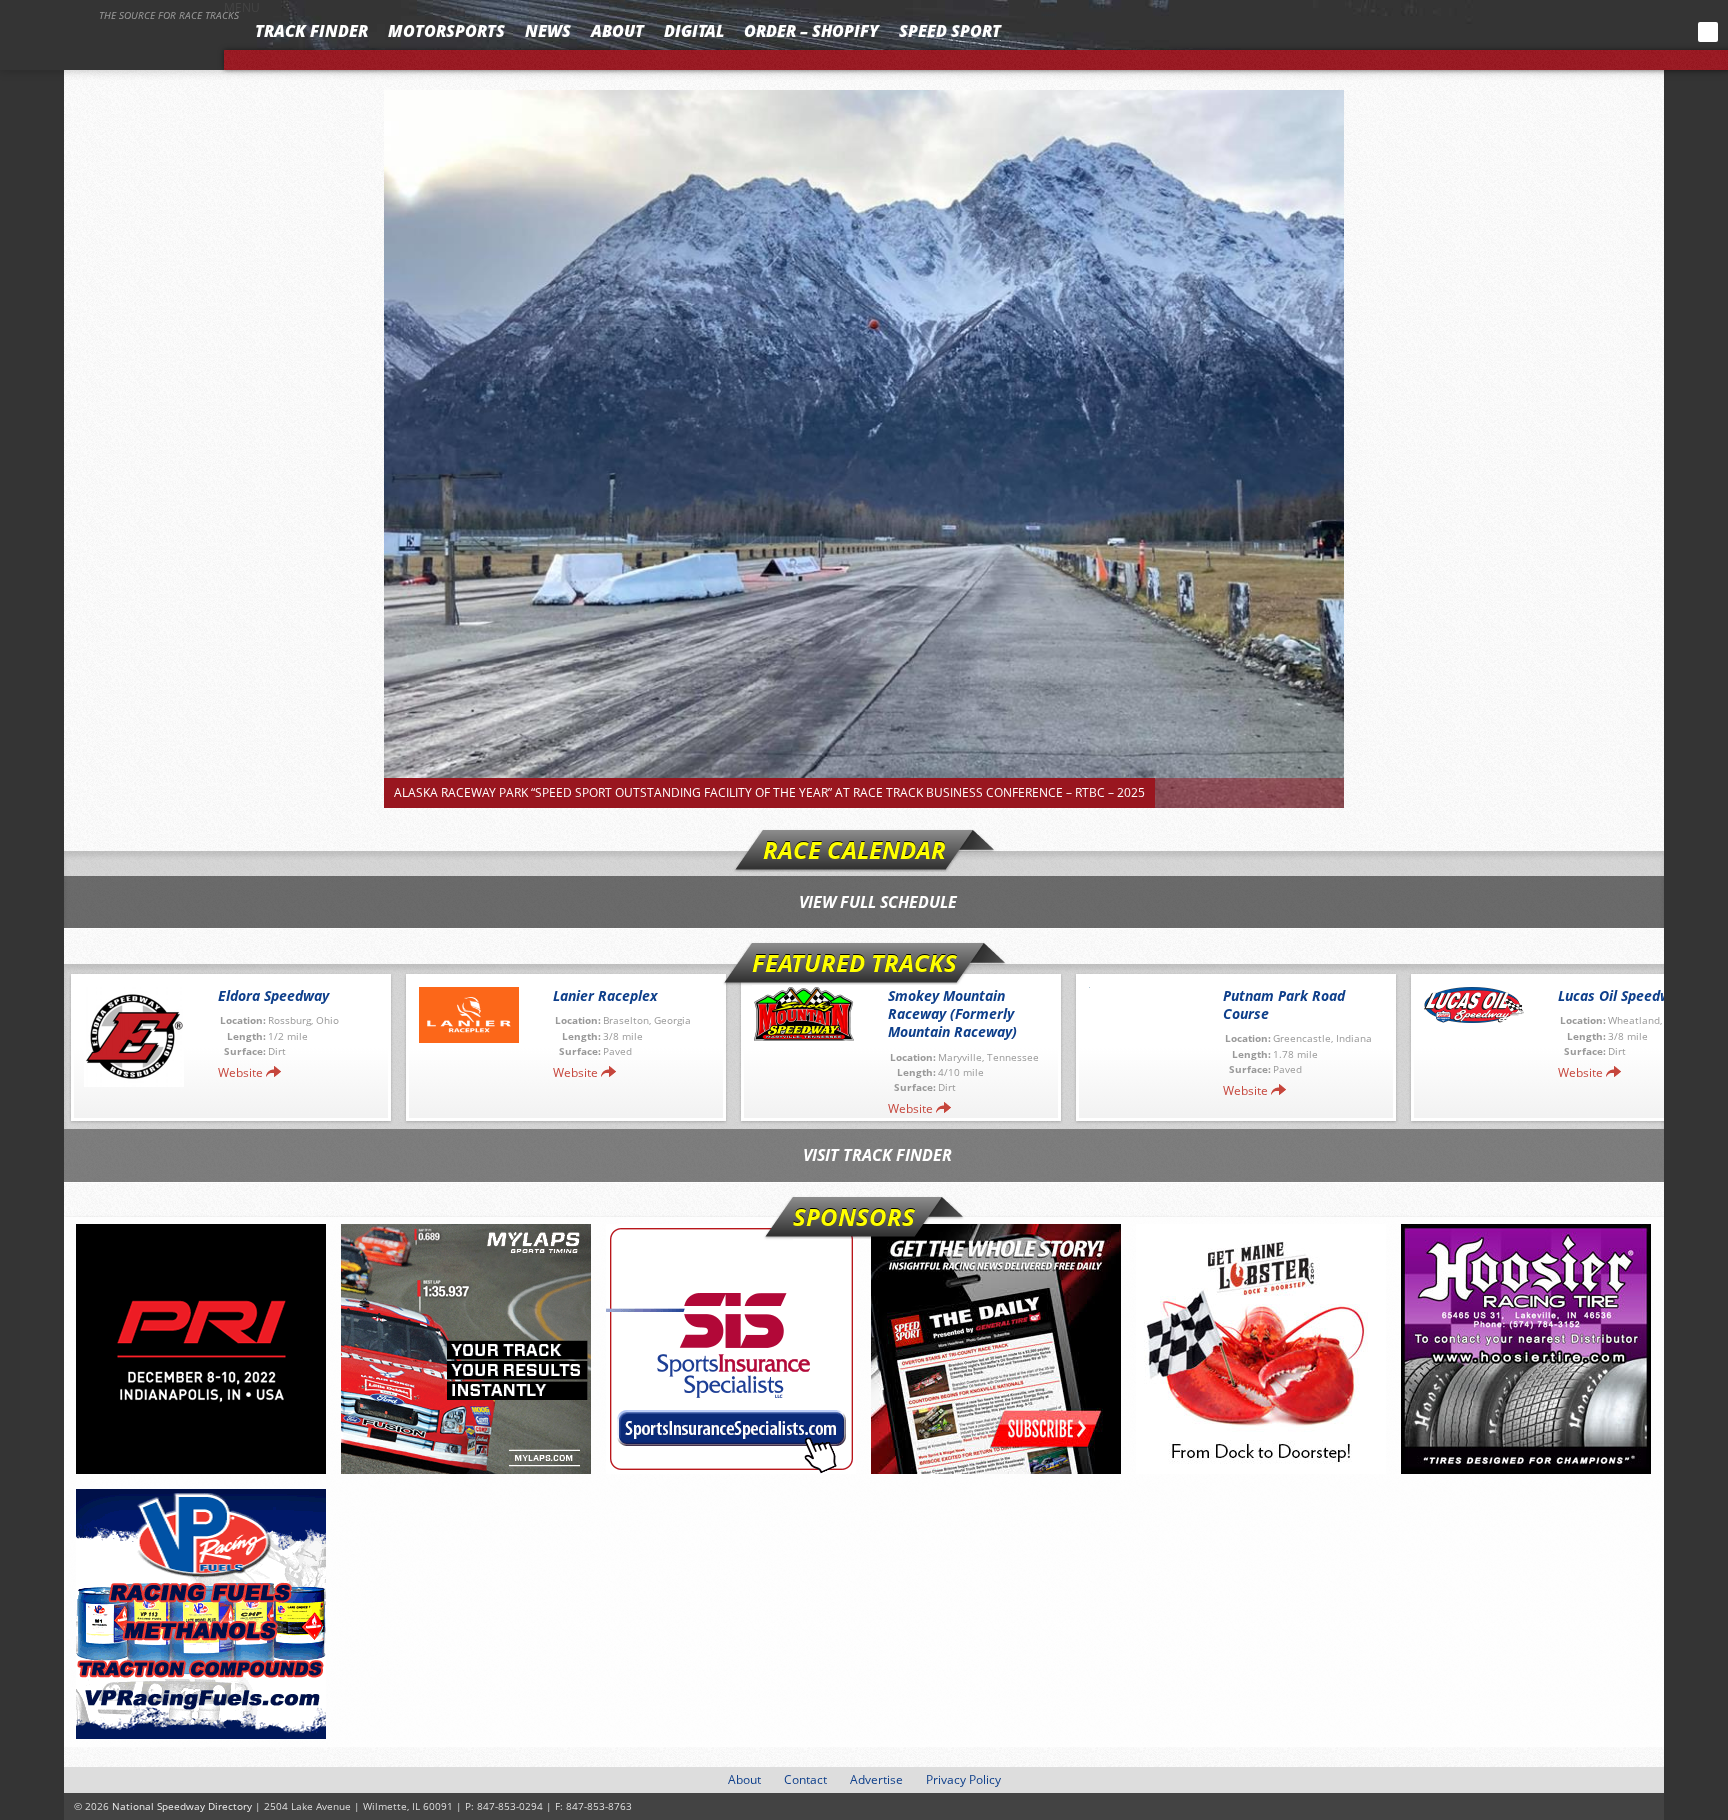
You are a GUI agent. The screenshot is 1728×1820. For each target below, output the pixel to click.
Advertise (876, 1779)
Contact (805, 1779)
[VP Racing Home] (201, 1614)
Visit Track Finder (877, 1155)
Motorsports (446, 31)
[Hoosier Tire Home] (1526, 1349)
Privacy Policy (963, 1779)
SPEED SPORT (950, 31)
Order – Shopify (811, 31)
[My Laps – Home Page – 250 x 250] (466, 1349)
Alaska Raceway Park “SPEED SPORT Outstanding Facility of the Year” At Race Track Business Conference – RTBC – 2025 (769, 792)
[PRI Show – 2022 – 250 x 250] (201, 1349)
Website (240, 1072)
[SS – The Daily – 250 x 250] (996, 1349)
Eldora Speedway (273, 995)
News (548, 31)
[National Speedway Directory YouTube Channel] (1653, 32)
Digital (694, 31)
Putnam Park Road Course (1284, 1004)
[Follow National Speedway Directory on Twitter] (1607, 32)
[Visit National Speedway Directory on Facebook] (1580, 32)
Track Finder (311, 31)
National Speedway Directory (122, 42)
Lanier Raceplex (605, 995)
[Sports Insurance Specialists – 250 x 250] (731, 1349)
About (617, 31)
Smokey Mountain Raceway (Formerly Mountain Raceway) (952, 1013)
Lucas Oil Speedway (1622, 995)
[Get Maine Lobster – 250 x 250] (1261, 1349)
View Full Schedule (878, 902)
